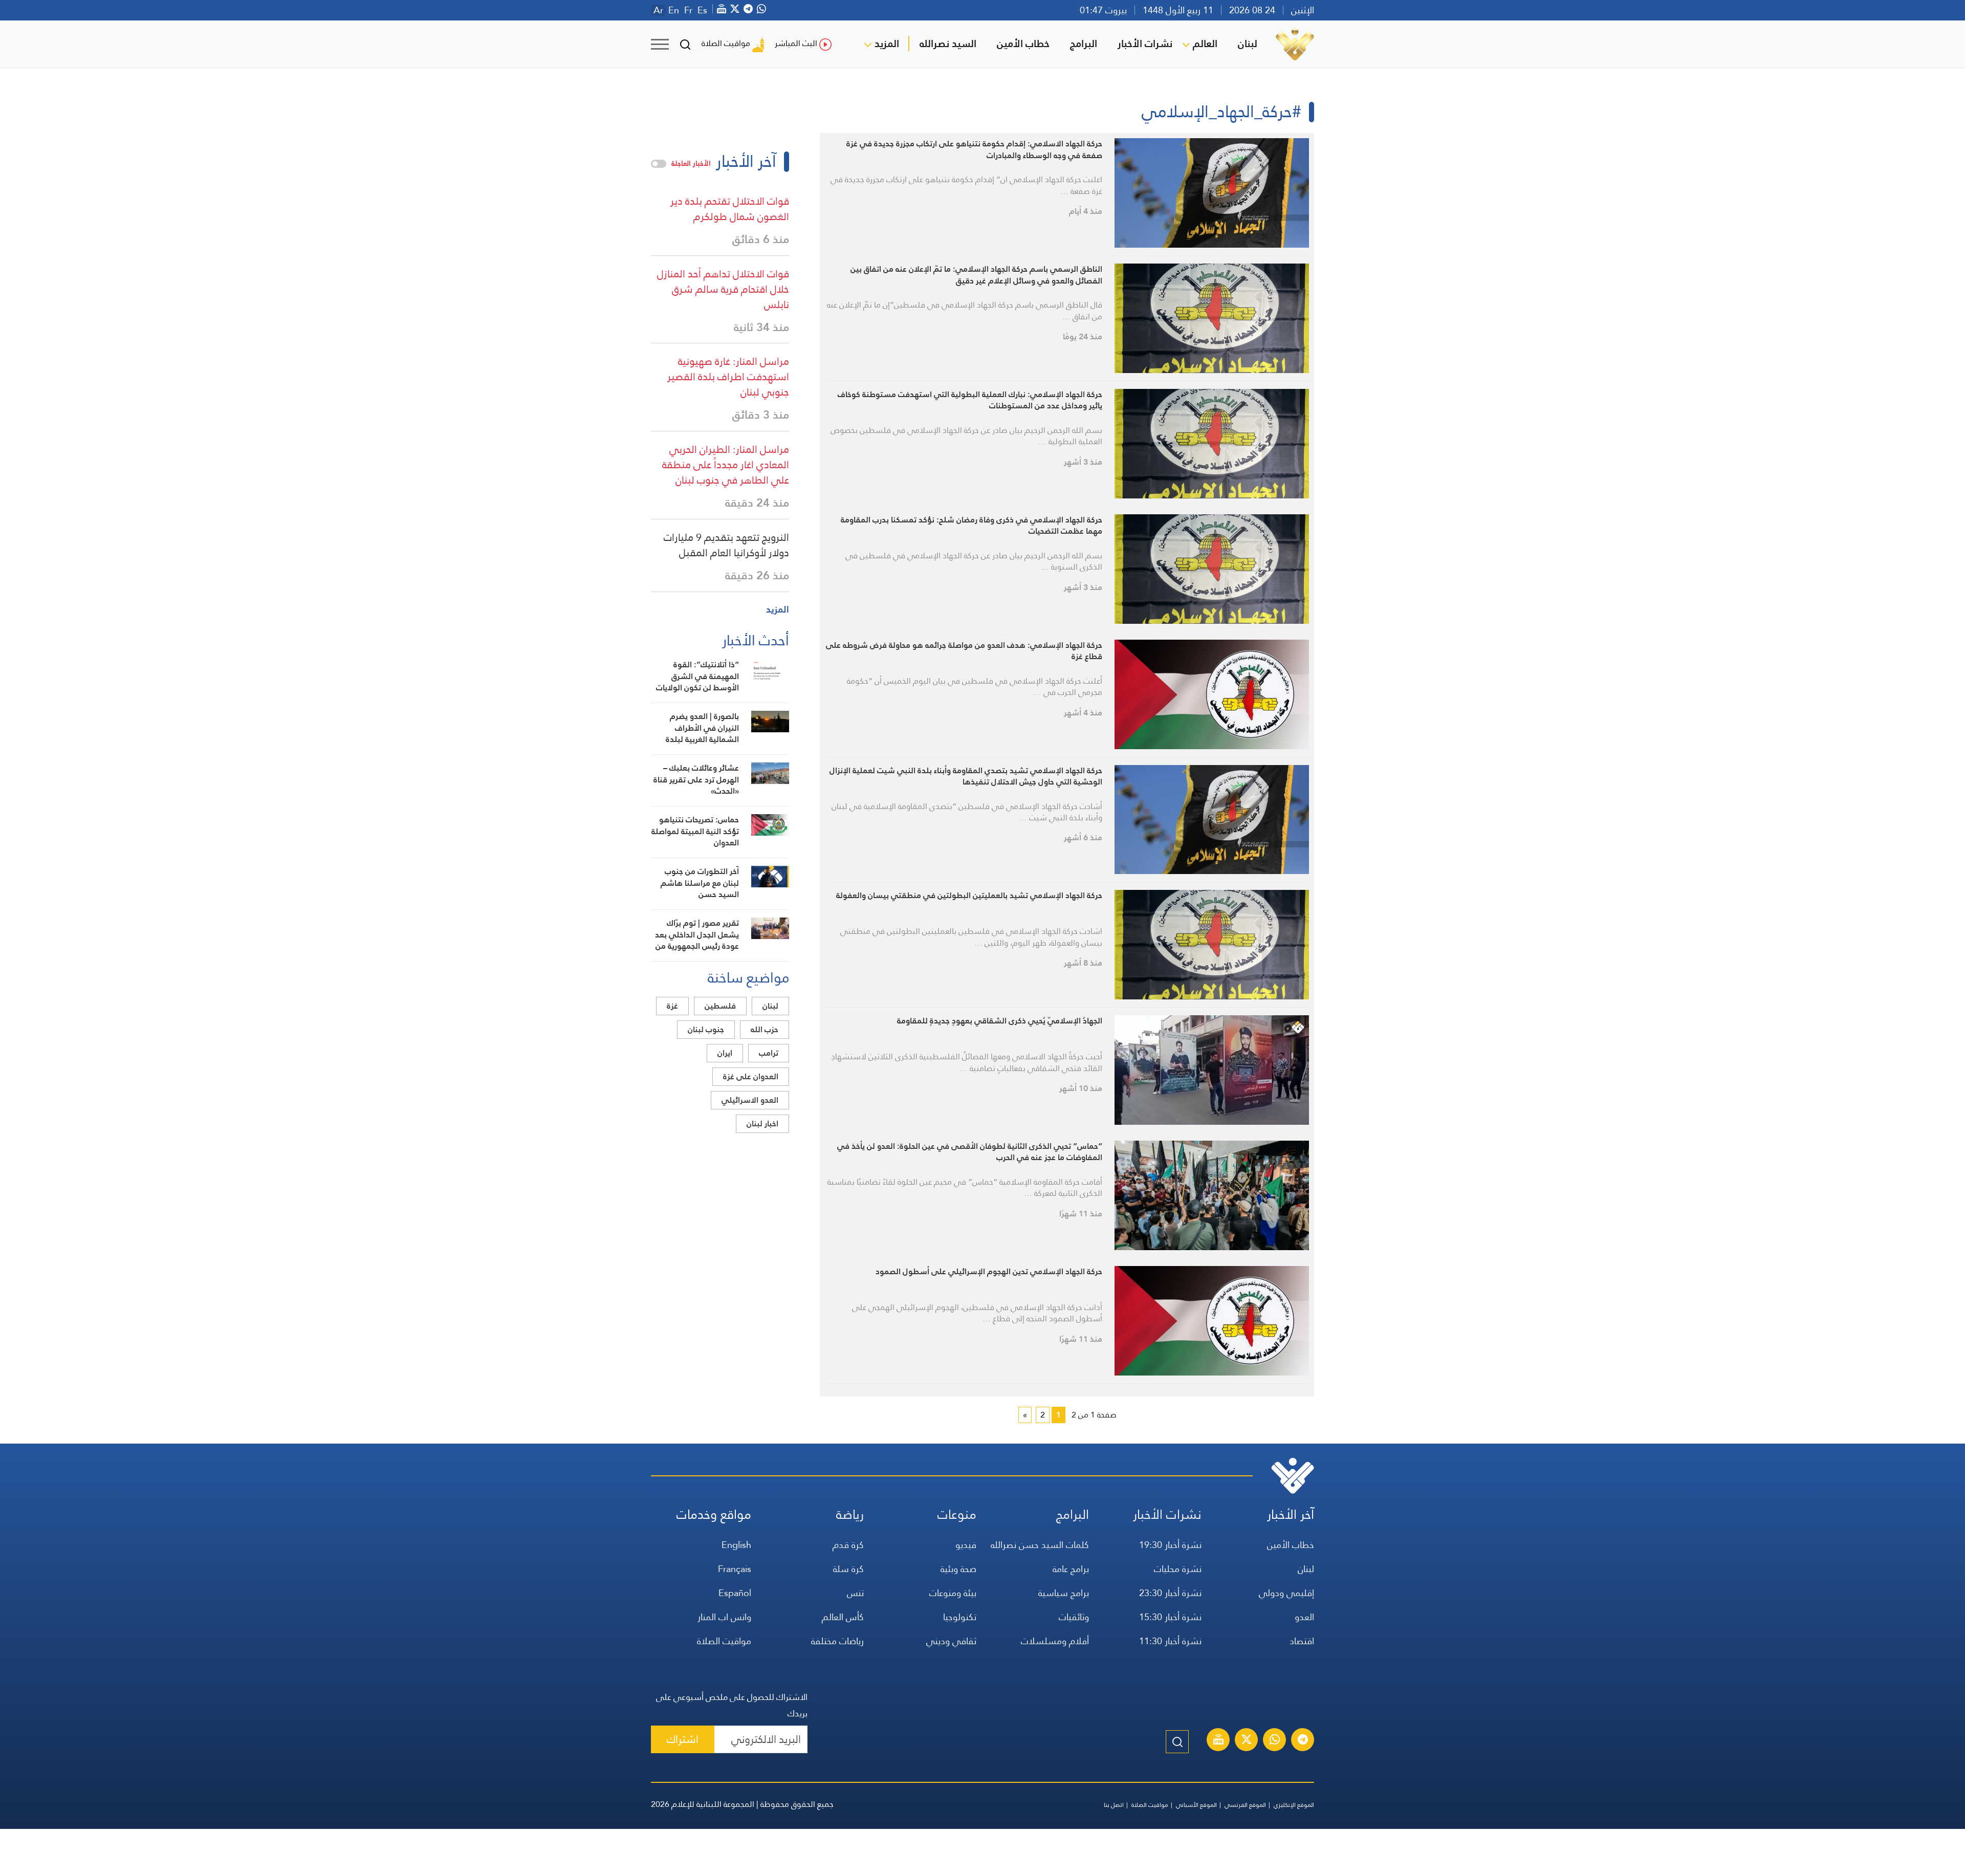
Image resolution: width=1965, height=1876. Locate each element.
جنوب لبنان (706, 1029)
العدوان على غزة (751, 1076)
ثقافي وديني (951, 1641)
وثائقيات (1074, 1617)
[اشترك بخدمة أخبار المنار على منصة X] (1247, 1741)
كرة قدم (848, 1545)
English (736, 1545)
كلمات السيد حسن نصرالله (1040, 1545)
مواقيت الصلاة (726, 43)
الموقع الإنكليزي (1294, 1805)
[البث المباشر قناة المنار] (1218, 1741)
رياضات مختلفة (837, 1641)
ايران (725, 1053)
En (674, 10)
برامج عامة (1071, 1569)
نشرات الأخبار (1145, 43)
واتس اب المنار (724, 1617)
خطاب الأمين (1023, 43)
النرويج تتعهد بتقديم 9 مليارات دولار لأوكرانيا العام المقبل (726, 545)
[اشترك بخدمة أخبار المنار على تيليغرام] (1303, 1741)
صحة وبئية (958, 1569)
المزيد (887, 43)
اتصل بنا (1114, 1805)
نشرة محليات (1178, 1569)
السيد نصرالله (948, 43)
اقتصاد (1302, 1641)
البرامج (1084, 43)
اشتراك (683, 1739)
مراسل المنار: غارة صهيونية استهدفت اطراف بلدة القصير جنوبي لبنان (728, 377)
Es (702, 10)
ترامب (769, 1053)
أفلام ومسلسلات (1055, 1641)
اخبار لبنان (762, 1124)
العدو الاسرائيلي (750, 1100)
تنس (855, 1593)
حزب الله (765, 1029)
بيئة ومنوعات (953, 1593)
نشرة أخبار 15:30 (1170, 1617)
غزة (672, 1006)
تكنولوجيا (960, 1617)
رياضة (850, 1514)
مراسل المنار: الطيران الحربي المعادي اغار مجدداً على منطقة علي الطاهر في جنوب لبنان (726, 465)
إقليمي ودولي (1286, 1593)
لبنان (1248, 43)
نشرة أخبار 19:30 (1170, 1545)
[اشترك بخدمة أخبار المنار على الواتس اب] (1275, 1741)
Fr (688, 10)
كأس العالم (843, 1617)
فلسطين (720, 1006)
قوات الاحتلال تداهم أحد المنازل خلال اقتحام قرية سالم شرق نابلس (723, 289)
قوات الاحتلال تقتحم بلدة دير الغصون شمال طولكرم (730, 209)
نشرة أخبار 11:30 (1170, 1641)
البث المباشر (796, 43)
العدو (1304, 1617)
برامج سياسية (1064, 1593)
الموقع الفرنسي (1245, 1805)
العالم (1205, 43)
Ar (658, 10)
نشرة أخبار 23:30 (1170, 1593)
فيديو (966, 1545)
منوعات (957, 1514)
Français (735, 1569)
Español (735, 1593)
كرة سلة (848, 1569)
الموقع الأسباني (1196, 1805)
